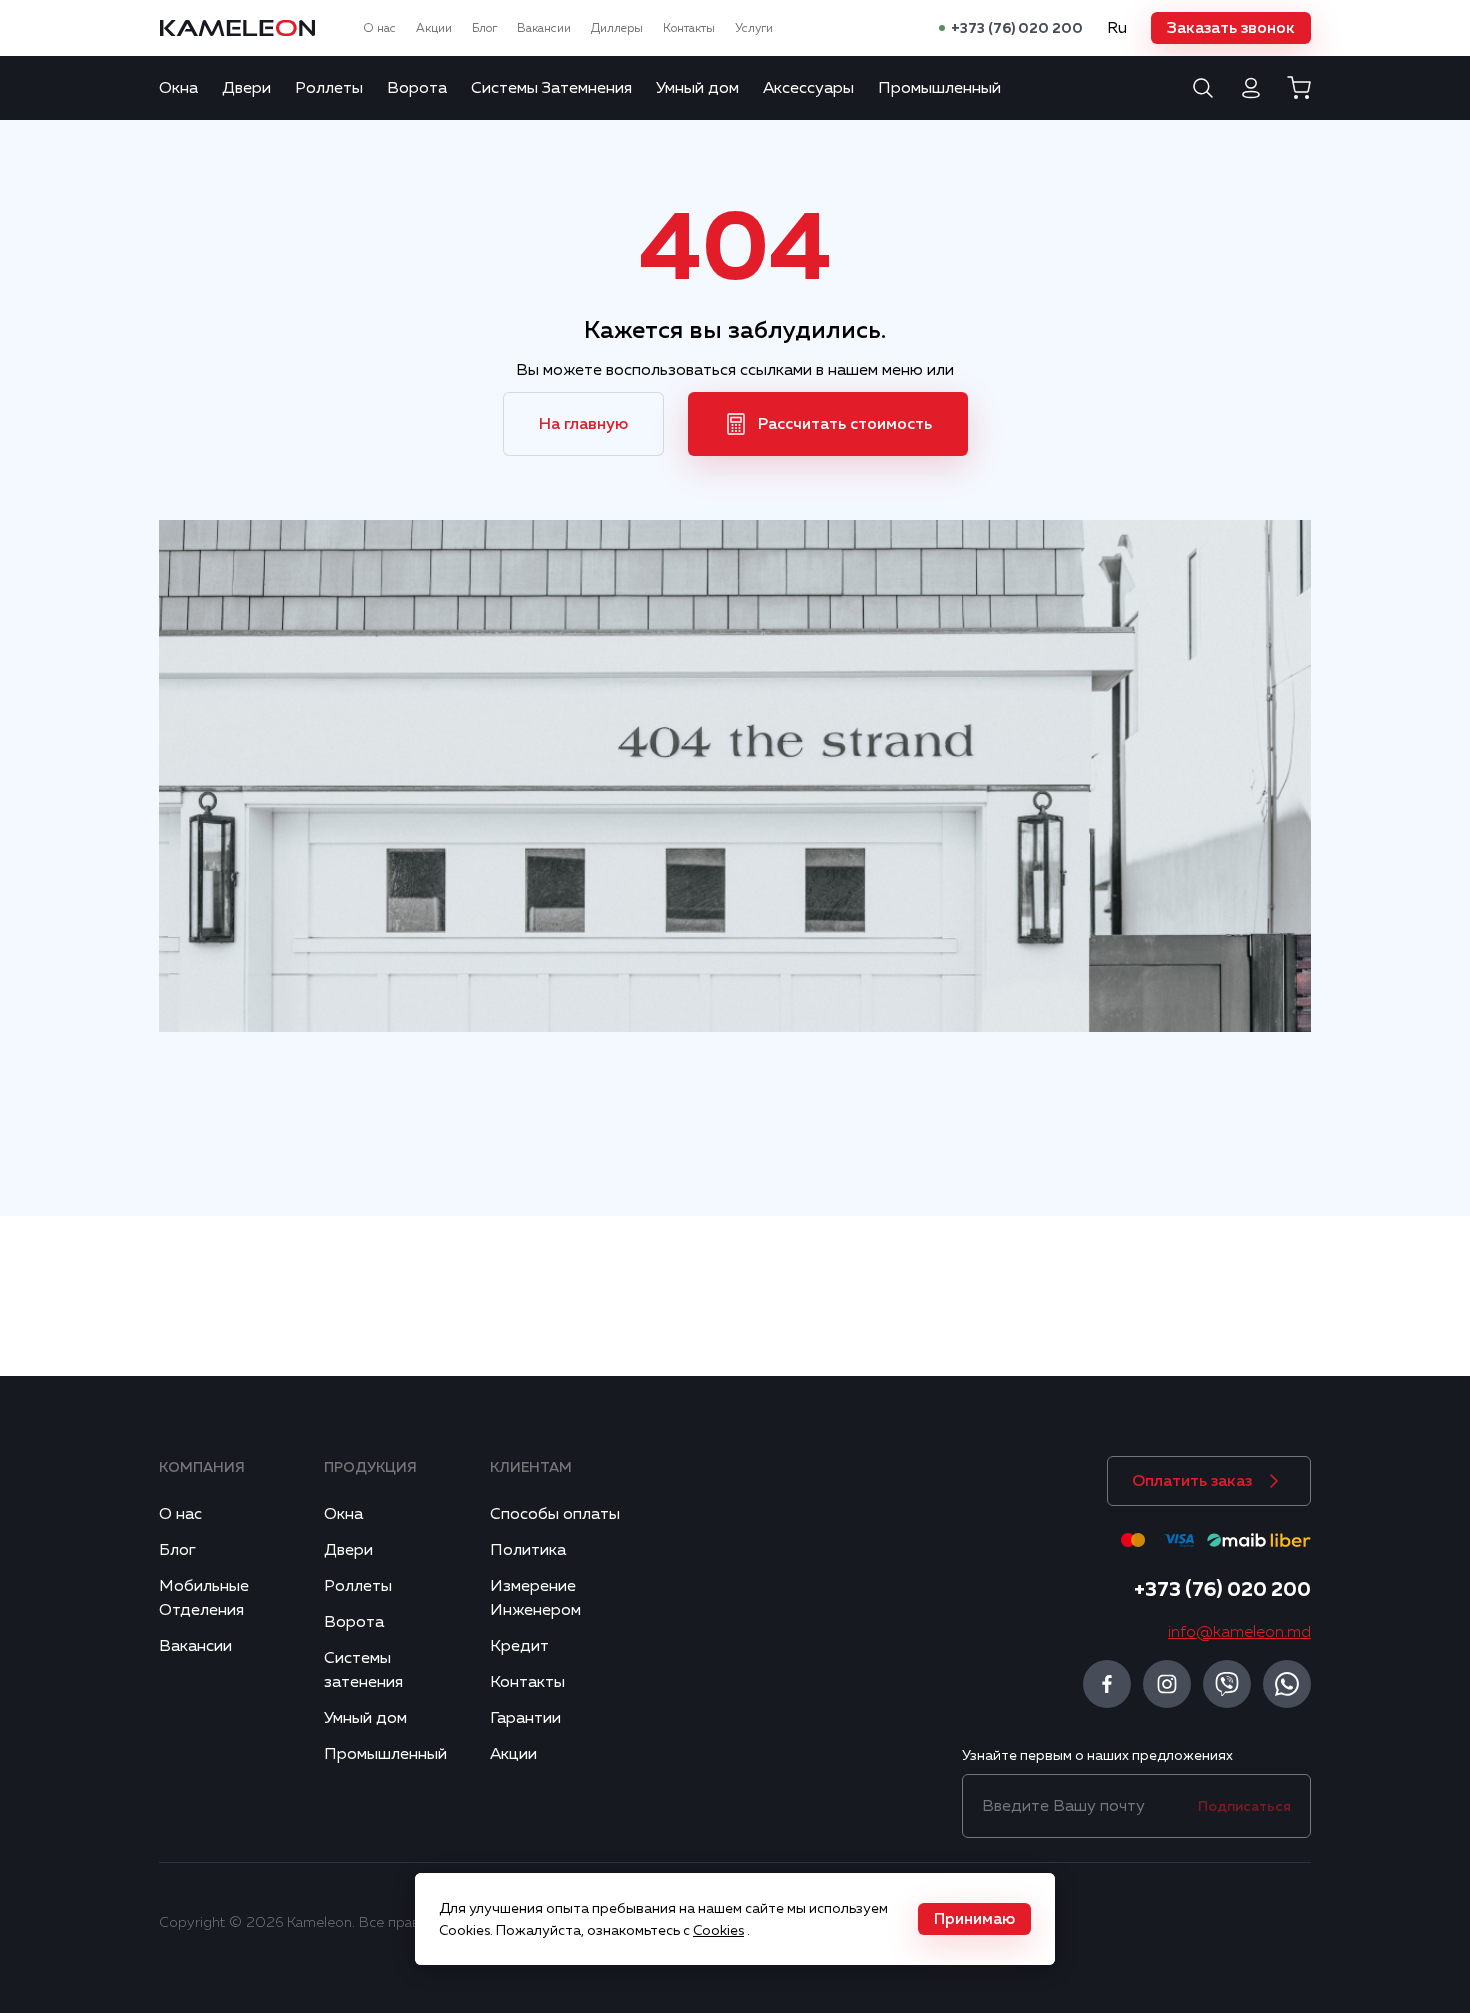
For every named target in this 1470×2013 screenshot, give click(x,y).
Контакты (689, 28)
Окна (178, 88)
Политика (528, 1550)
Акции (434, 28)
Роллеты (329, 88)
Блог (484, 28)
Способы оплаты (555, 1514)
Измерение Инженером (535, 1598)
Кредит (519, 1646)
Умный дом (697, 88)
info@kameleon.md (1239, 1632)
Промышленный (939, 88)
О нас (379, 28)
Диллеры (617, 28)
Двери (246, 88)
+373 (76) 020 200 (1017, 28)
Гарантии (525, 1718)
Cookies (718, 1930)
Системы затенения (363, 1670)
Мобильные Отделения (204, 1598)
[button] (1231, 28)
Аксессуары (808, 88)
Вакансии (544, 28)
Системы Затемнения (551, 88)
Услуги (754, 28)
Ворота (417, 88)
